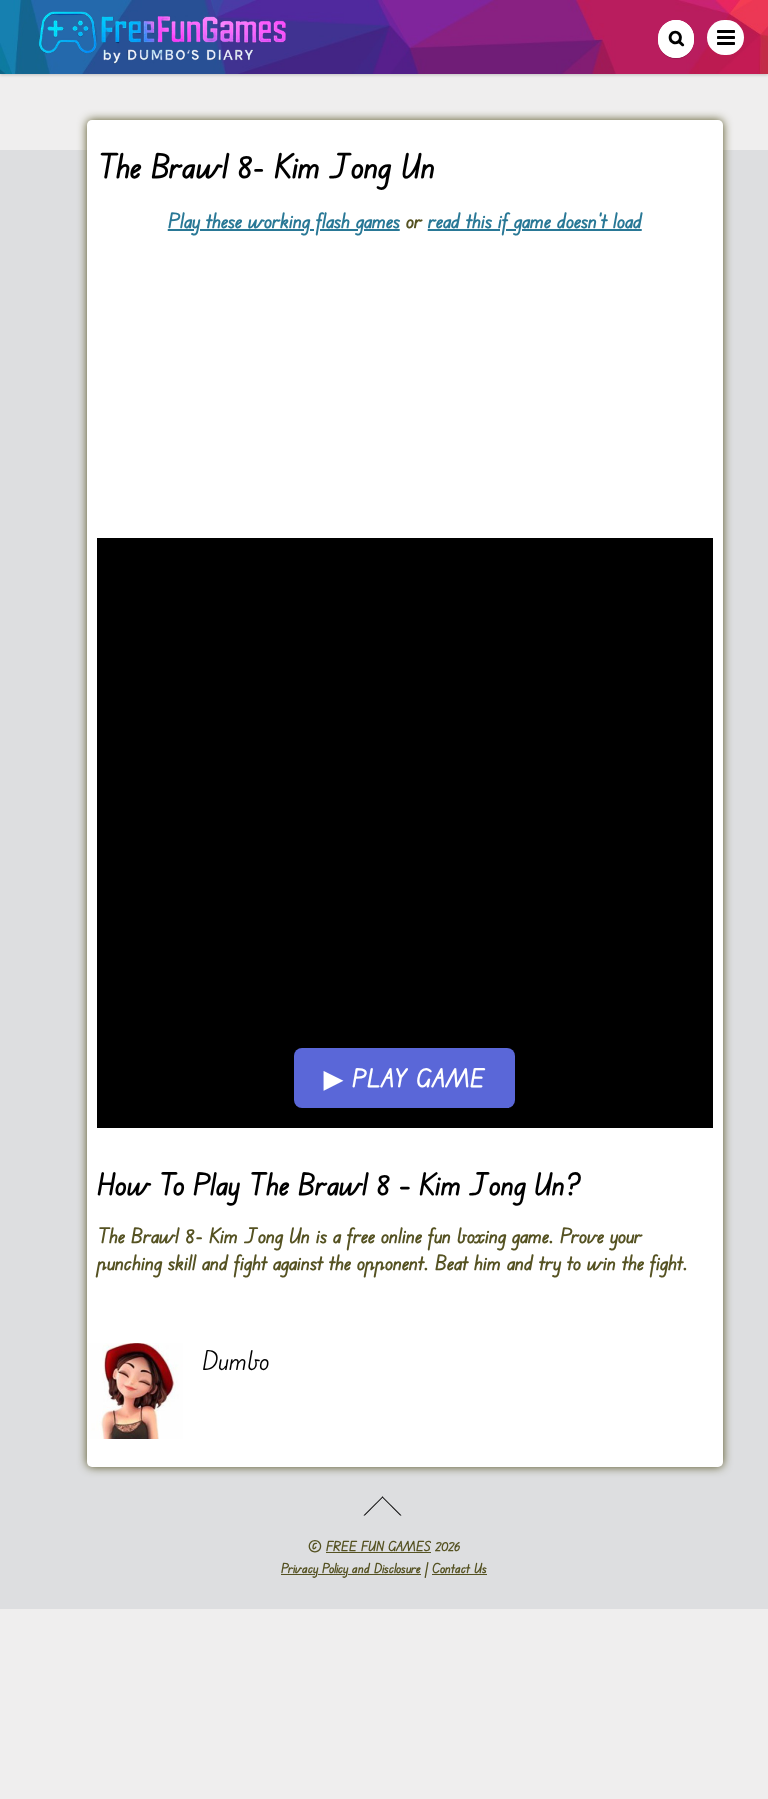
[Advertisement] (405, 374)
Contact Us (459, 1568)
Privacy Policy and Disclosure (351, 1568)
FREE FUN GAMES (378, 1546)
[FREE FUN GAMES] (163, 52)
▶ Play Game (404, 1078)
